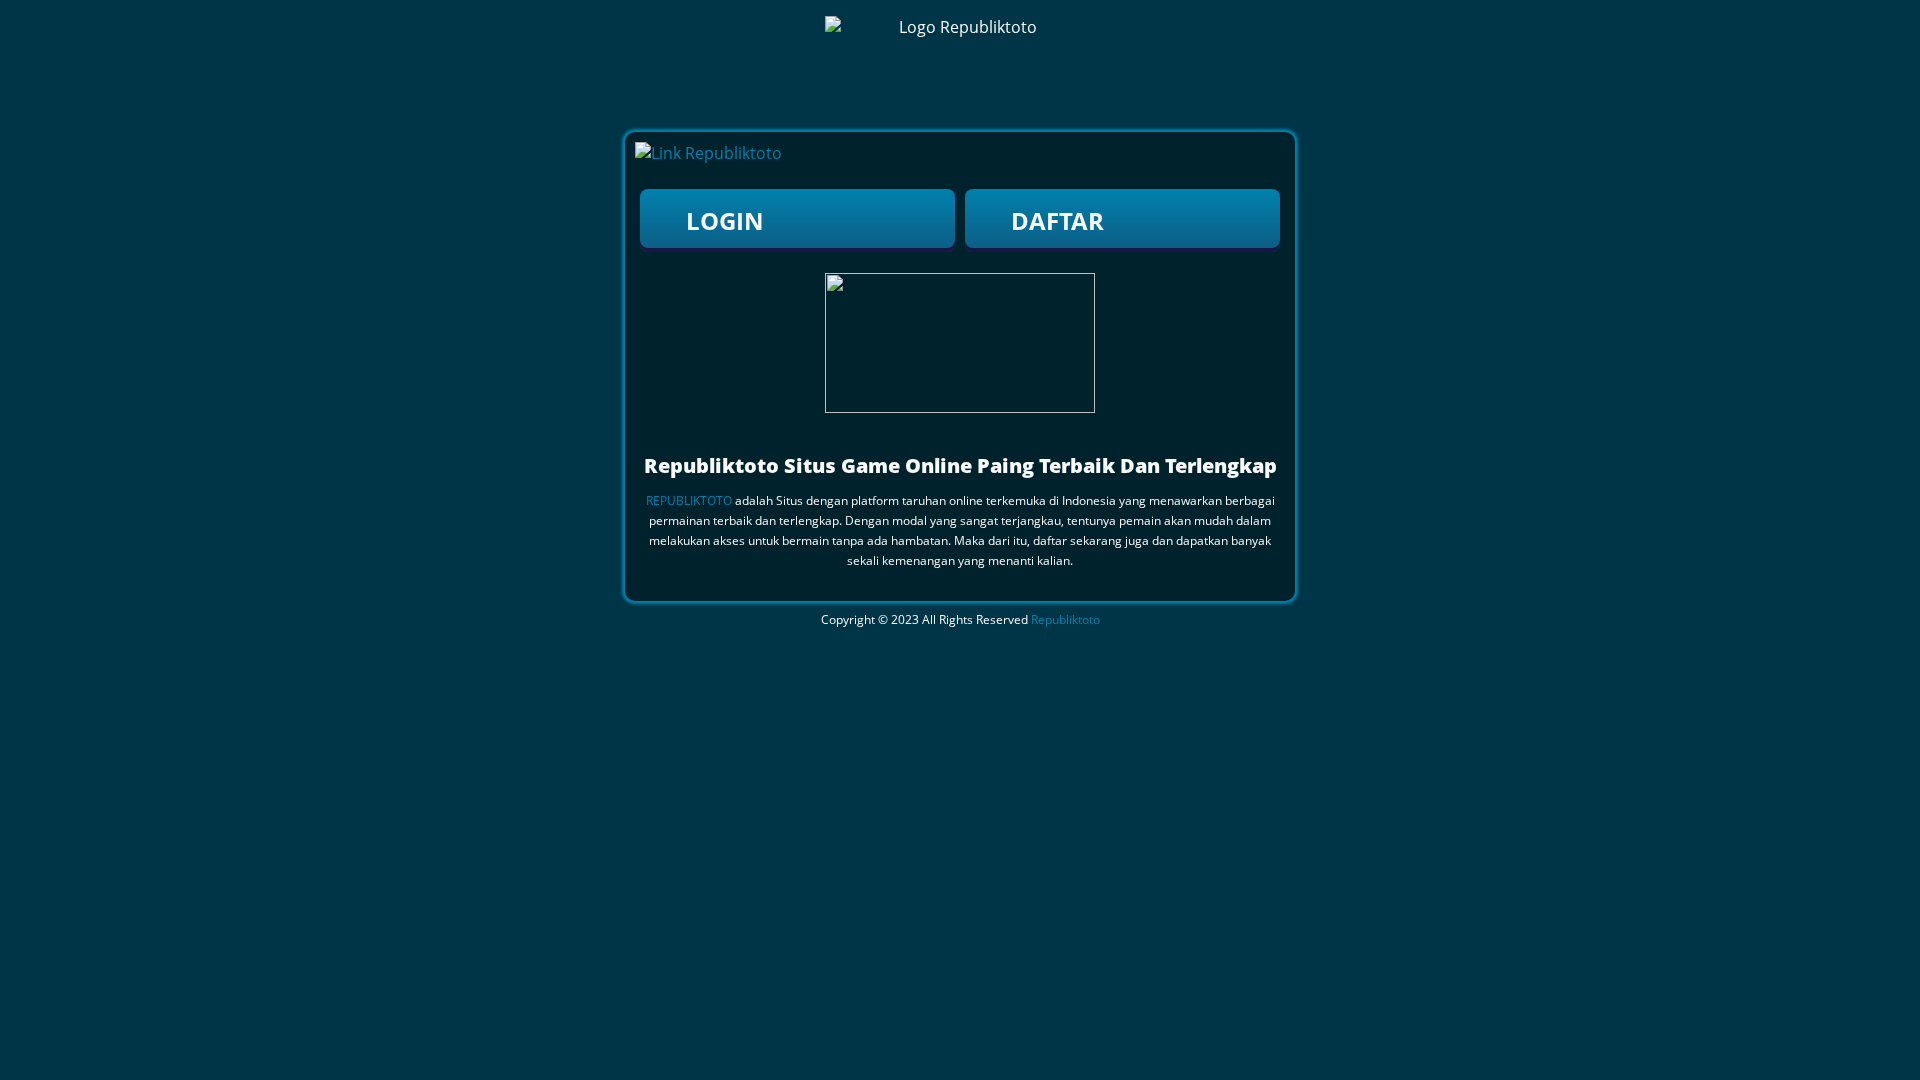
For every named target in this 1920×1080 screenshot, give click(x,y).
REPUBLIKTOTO (689, 500)
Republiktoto (1065, 619)
